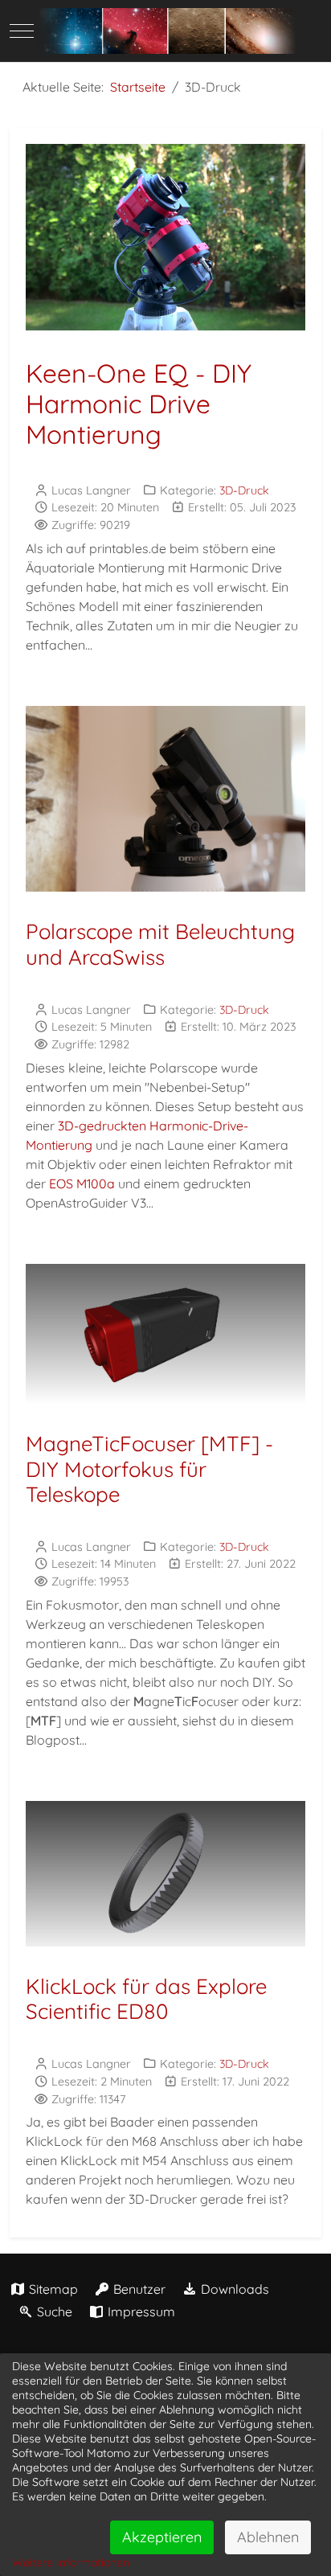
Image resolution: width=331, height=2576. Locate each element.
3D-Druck (244, 490)
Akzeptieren (162, 2537)
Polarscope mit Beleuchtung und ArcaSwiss (160, 944)
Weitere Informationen (71, 2562)
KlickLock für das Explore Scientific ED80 (146, 1999)
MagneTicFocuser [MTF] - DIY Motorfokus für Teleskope (149, 1468)
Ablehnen (268, 2537)
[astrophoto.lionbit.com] (165, 31)
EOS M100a (82, 1183)
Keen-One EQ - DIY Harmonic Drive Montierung (139, 404)
